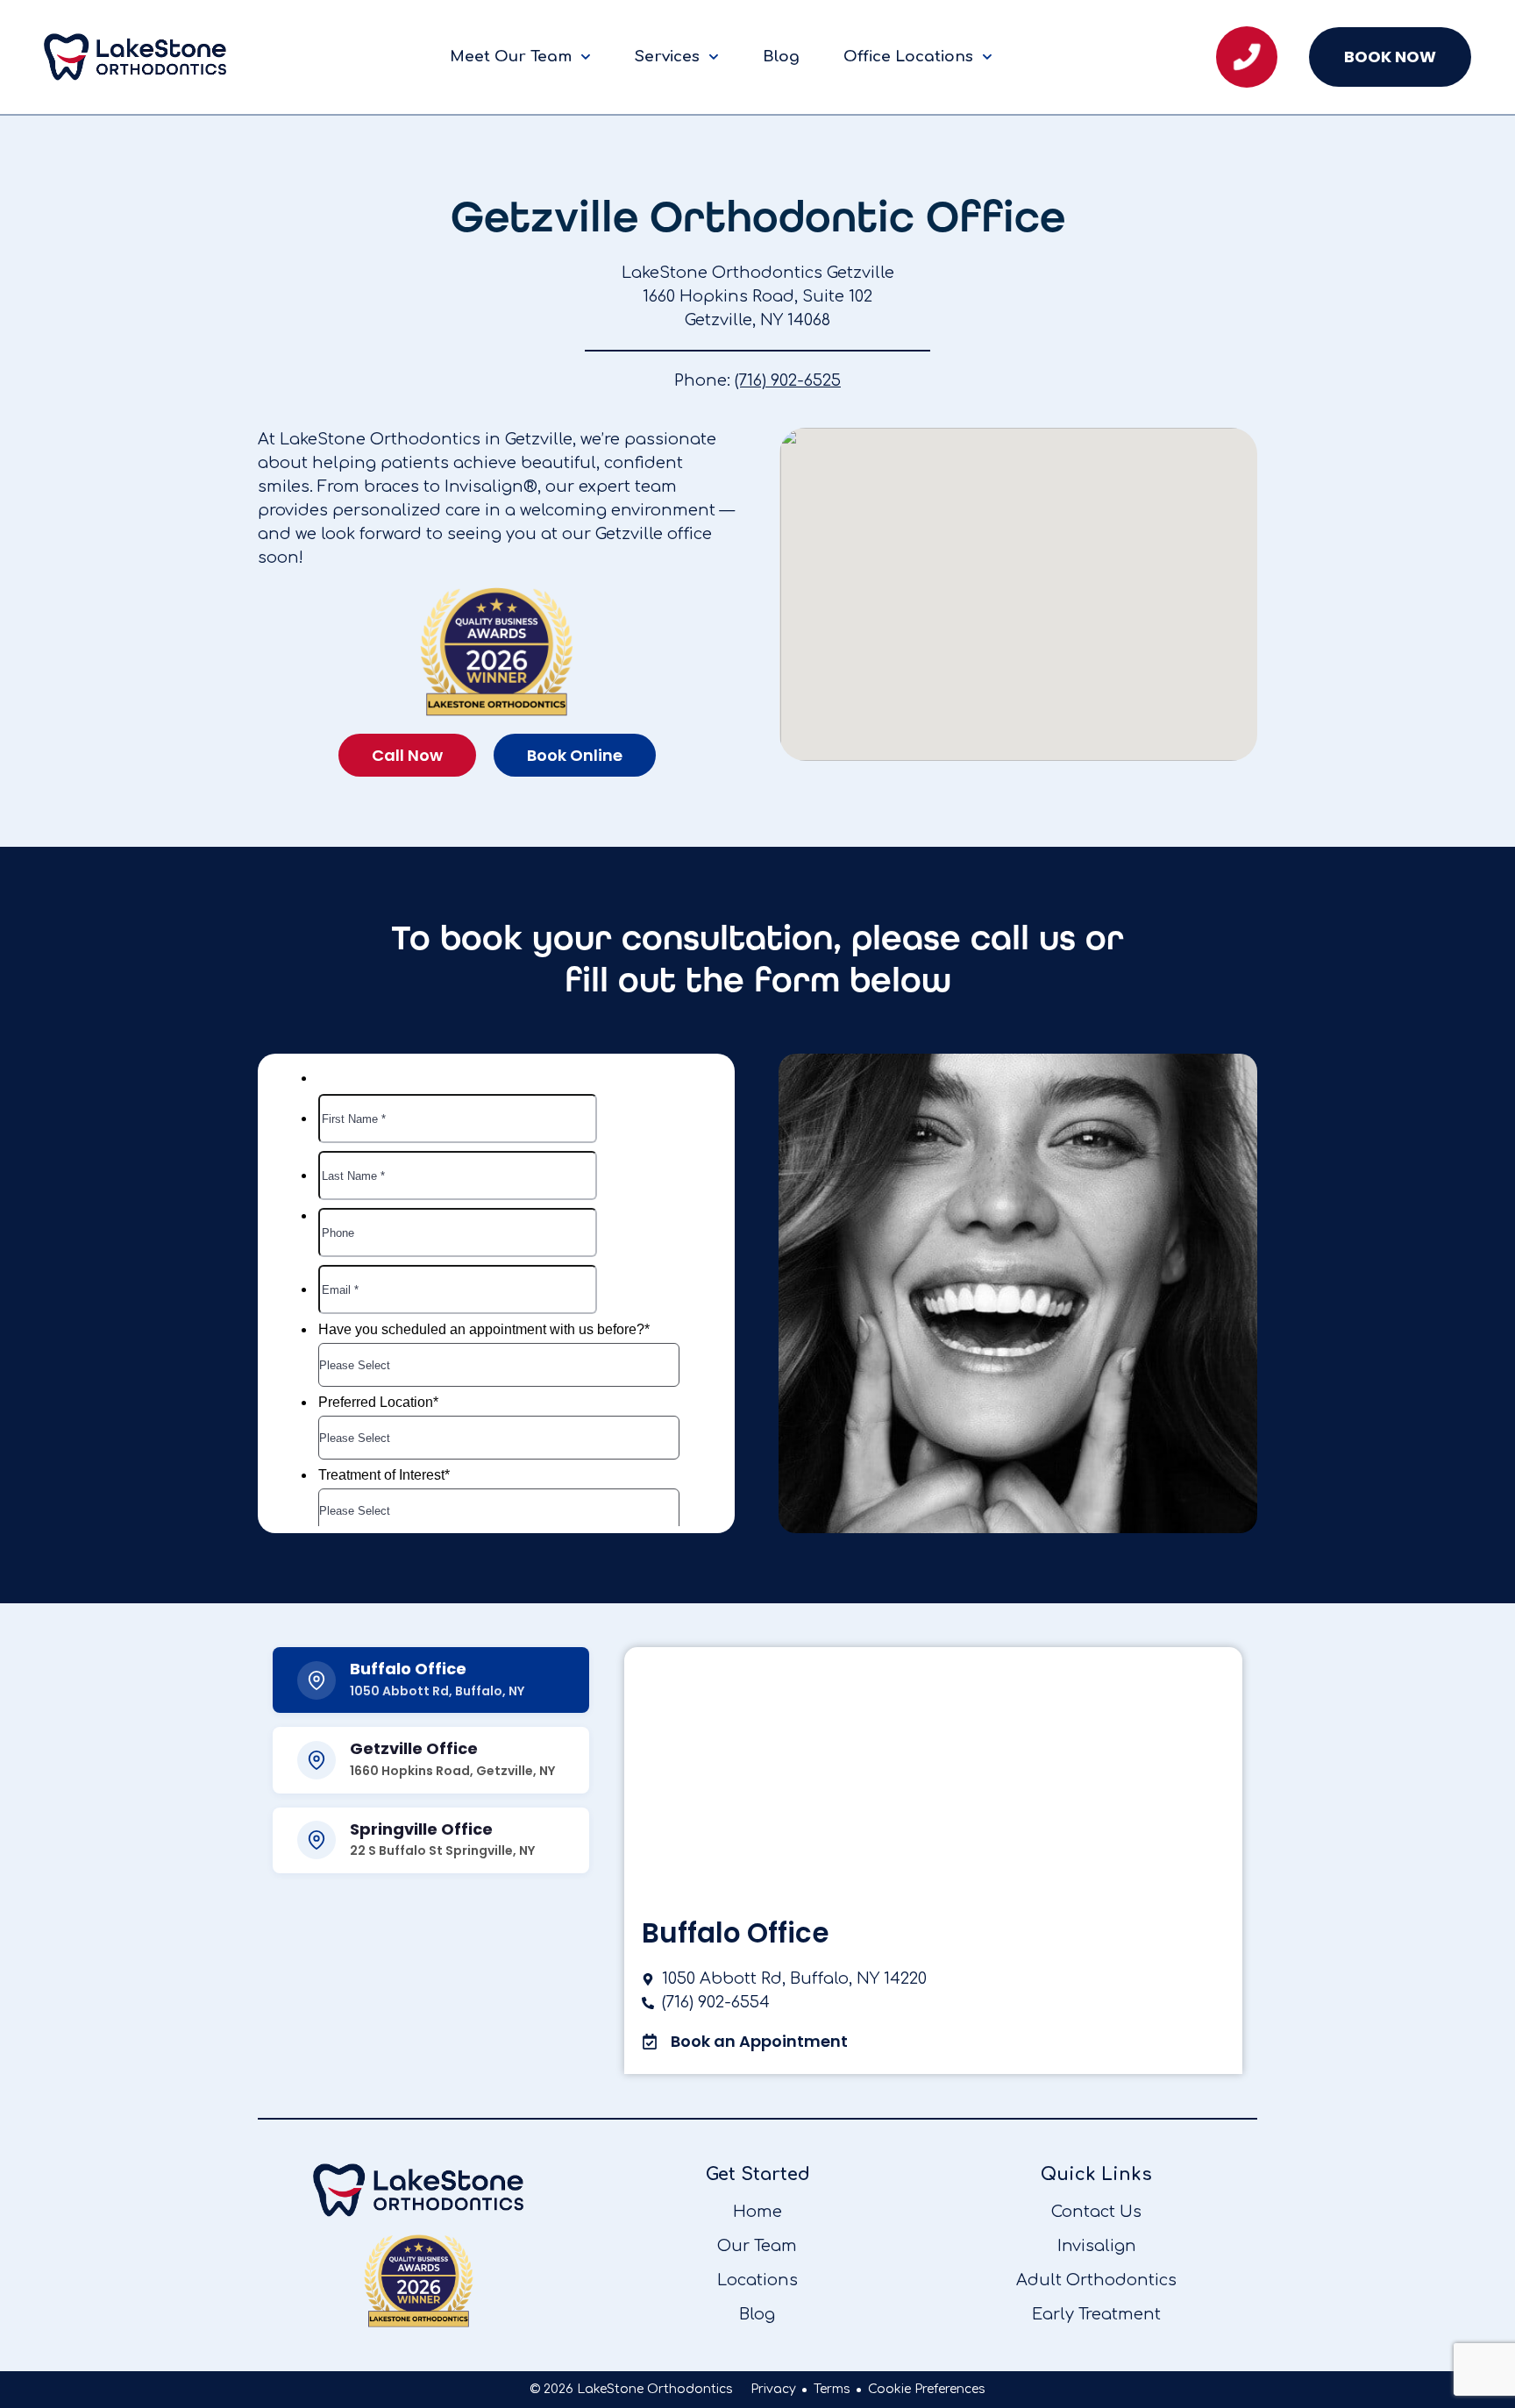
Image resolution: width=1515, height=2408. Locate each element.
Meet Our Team (511, 57)
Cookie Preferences (927, 2389)
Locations (757, 2280)
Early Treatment (1096, 2314)
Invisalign (1097, 2246)
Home (757, 2212)
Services (667, 57)
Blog (781, 57)
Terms (832, 2389)
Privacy (773, 2389)
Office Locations (908, 57)
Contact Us (1096, 2212)
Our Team (757, 2246)
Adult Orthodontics (1096, 2280)
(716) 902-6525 (788, 380)
